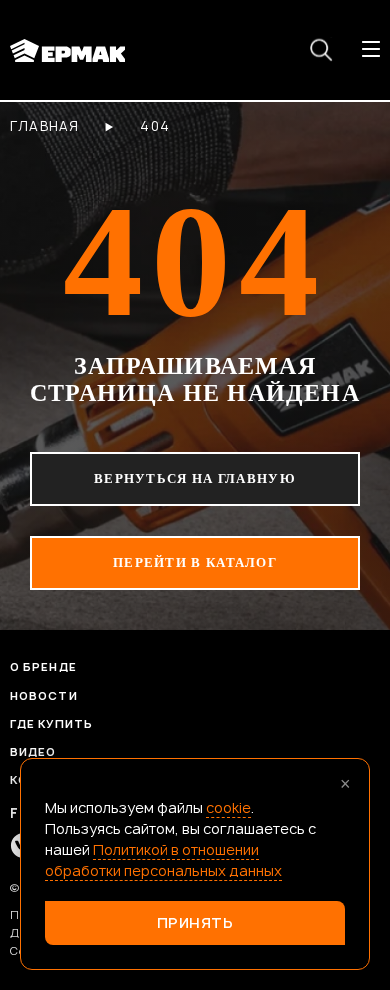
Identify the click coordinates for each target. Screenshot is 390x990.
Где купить (51, 723)
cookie (228, 807)
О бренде (43, 666)
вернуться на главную (195, 478)
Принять (195, 922)
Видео (33, 751)
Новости (44, 695)
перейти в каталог (195, 562)
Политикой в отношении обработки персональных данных (163, 860)
